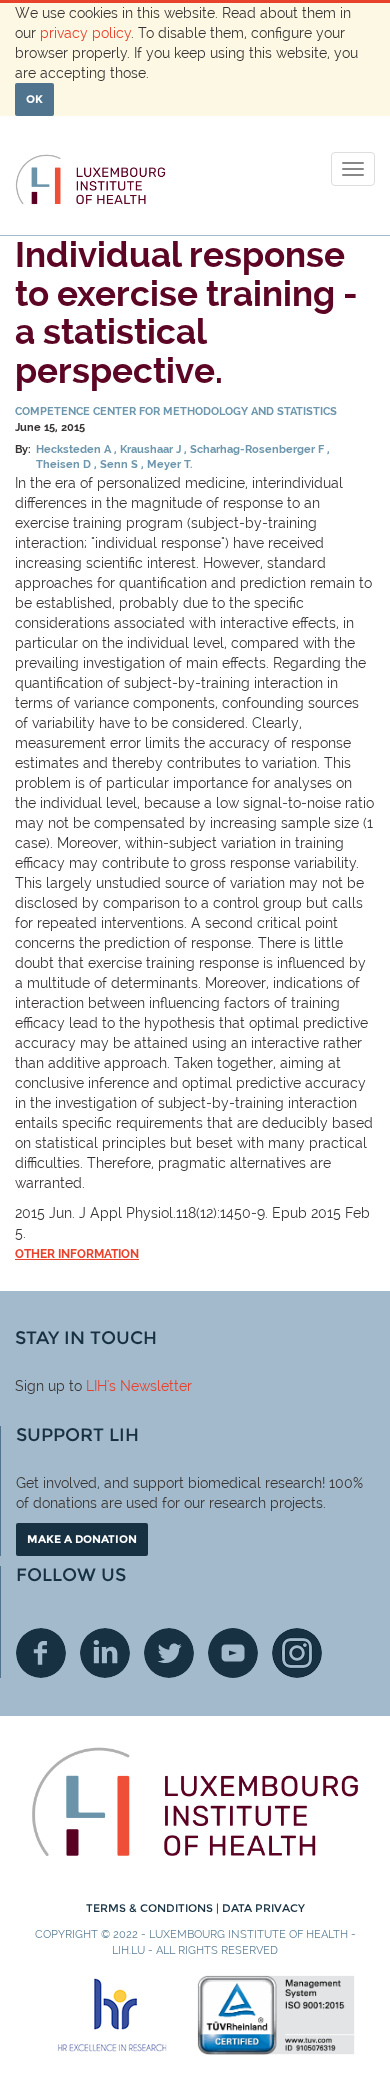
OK (34, 99)
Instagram (297, 1653)
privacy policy (85, 33)
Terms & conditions (151, 1908)
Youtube (233, 1653)
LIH (96, 1386)
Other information (77, 1254)
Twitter (169, 1653)
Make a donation (82, 1539)
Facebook (41, 1653)
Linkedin (105, 1653)
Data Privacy (263, 1908)
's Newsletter (149, 1386)
